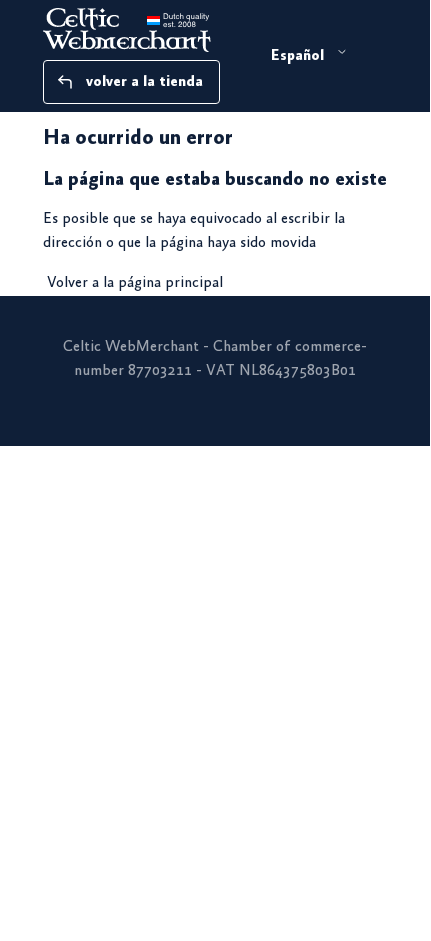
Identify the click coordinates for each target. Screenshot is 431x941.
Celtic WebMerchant (131, 347)
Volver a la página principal (135, 283)
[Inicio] (151, 30)
